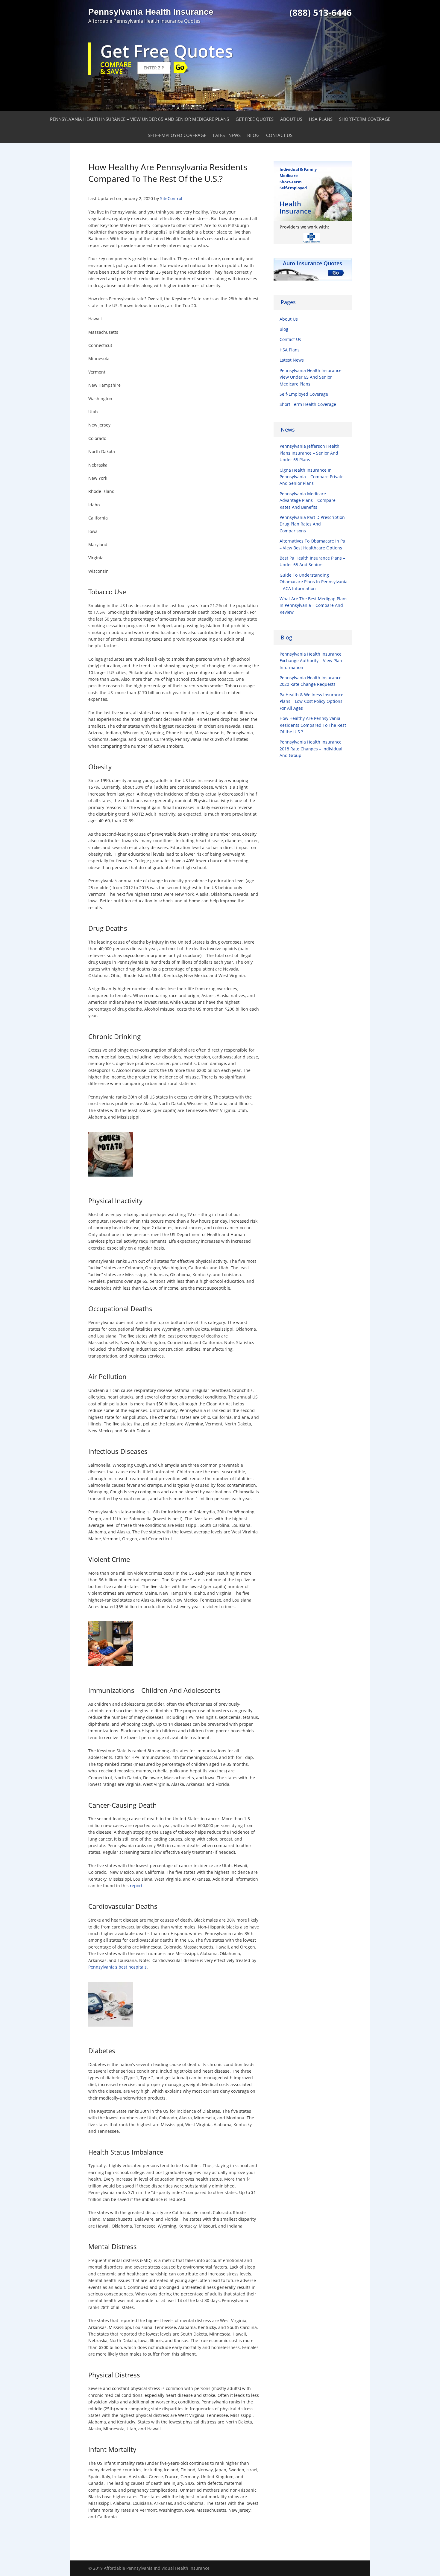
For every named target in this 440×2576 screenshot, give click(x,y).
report (136, 1886)
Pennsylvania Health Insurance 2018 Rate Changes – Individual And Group (311, 749)
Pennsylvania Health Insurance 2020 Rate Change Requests (311, 681)
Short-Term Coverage (365, 119)
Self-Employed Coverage (177, 135)
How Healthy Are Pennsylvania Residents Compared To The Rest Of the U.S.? (313, 725)
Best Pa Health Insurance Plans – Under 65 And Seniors (312, 561)
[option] (320, 237)
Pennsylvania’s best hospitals (117, 1967)
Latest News (227, 135)
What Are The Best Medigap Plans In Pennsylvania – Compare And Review (314, 605)
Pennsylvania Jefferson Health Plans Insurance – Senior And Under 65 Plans (309, 453)
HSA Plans (321, 119)
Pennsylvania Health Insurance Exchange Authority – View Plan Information (311, 661)
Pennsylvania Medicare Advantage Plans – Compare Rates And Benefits (308, 500)
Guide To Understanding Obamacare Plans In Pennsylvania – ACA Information (314, 582)
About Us (291, 119)
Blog (253, 135)
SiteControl (171, 198)
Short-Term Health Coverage (308, 404)
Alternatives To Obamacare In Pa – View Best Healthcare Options (312, 544)
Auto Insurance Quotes (312, 263)
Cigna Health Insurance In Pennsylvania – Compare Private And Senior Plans (312, 477)
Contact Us (279, 135)
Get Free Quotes (255, 119)
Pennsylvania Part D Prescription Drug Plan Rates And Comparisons (312, 524)
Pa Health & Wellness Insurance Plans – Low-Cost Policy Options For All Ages (311, 701)
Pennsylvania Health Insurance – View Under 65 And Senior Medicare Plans (139, 119)
